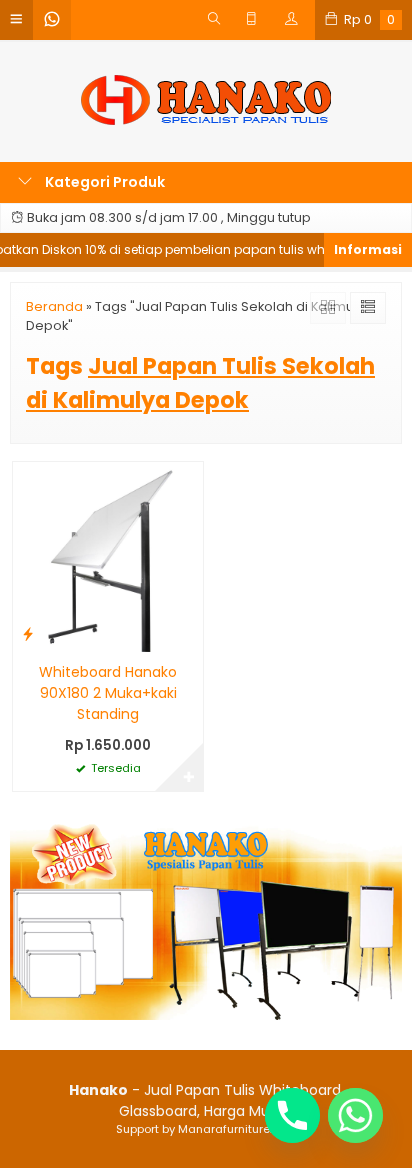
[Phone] (292, 1115)
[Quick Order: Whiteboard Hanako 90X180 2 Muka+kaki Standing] (28, 633)
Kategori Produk (103, 182)
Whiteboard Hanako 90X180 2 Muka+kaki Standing (108, 693)
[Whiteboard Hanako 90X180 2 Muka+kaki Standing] (108, 555)
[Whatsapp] (355, 1115)
